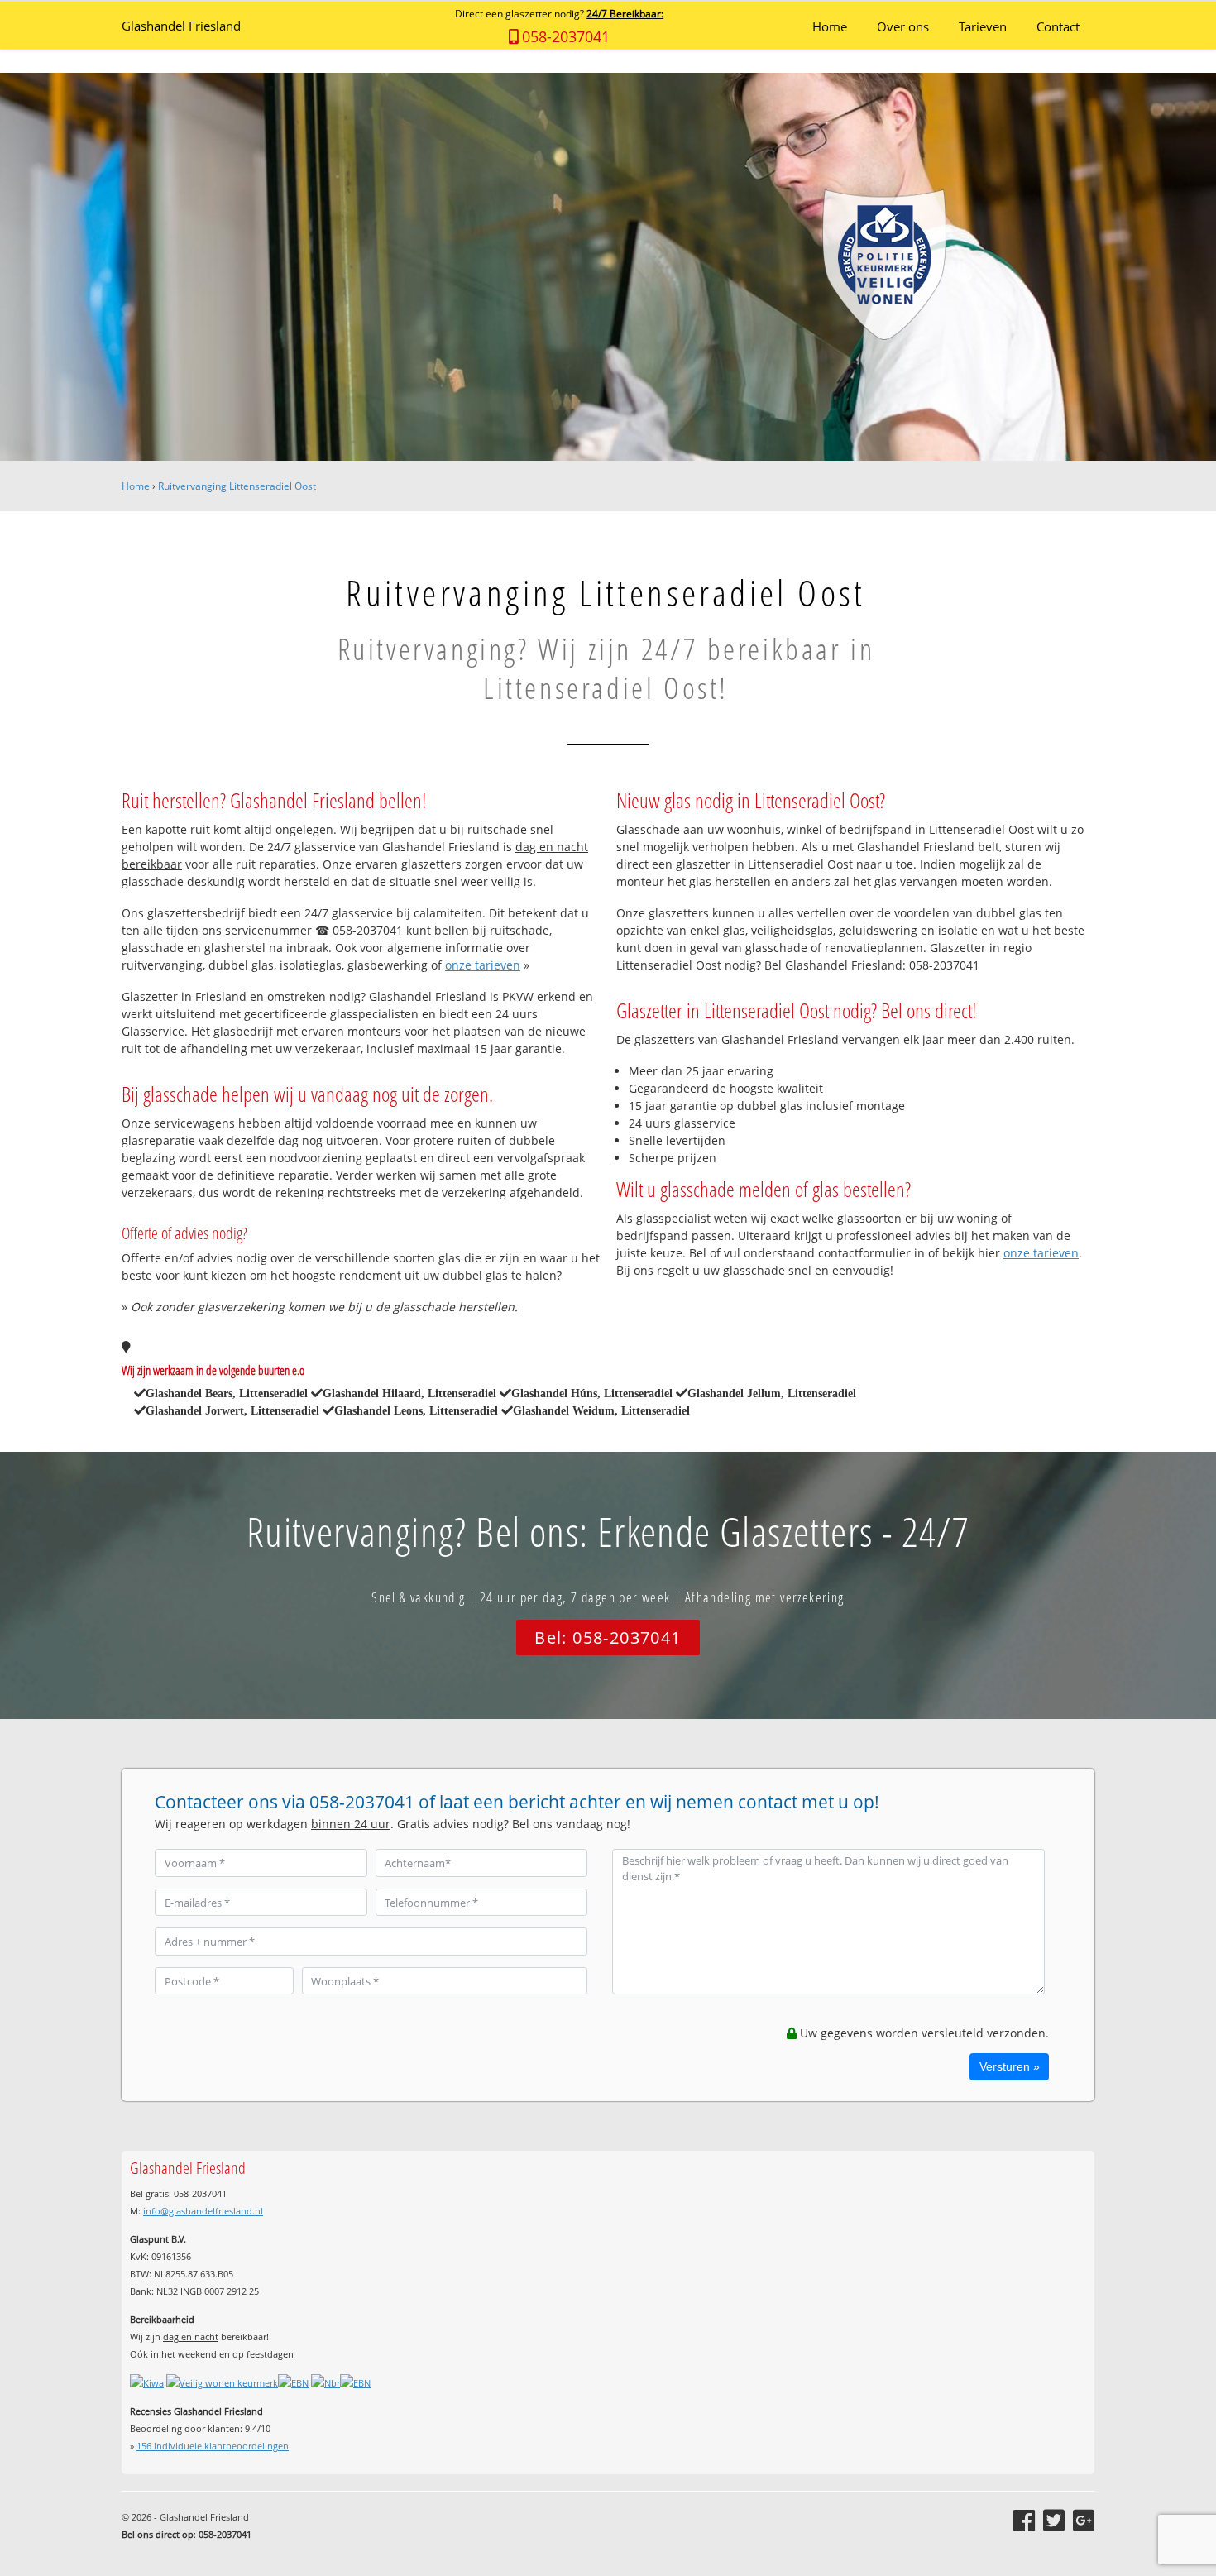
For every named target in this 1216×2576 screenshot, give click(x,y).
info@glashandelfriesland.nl (203, 2211)
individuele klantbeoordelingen (213, 2446)
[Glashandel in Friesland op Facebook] (1024, 2521)
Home (136, 486)
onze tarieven (483, 965)
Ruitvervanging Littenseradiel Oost (237, 486)
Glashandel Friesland (181, 26)
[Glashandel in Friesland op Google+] (1084, 2521)
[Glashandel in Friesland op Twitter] (1054, 2521)
